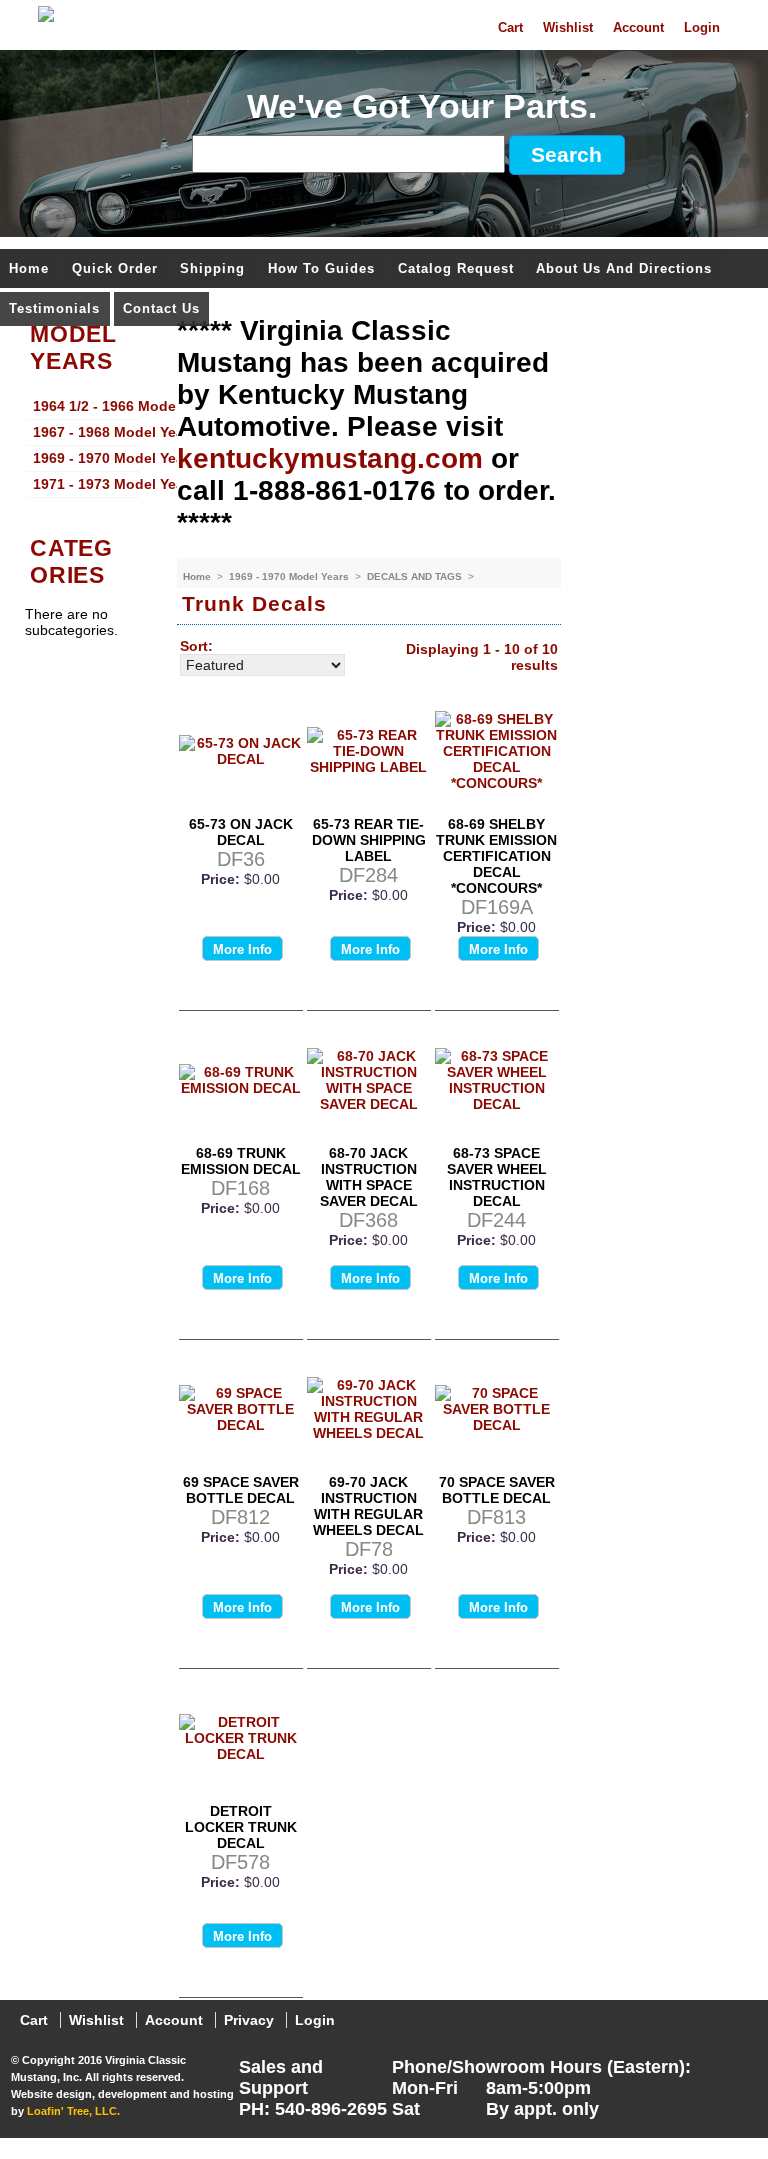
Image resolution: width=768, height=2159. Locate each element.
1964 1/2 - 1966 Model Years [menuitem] (86, 406)
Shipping (212, 269)
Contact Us (161, 309)
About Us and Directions (624, 269)
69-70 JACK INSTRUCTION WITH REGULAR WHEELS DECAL (368, 1506)
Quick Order (115, 269)
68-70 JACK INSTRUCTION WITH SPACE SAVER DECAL (369, 1177)
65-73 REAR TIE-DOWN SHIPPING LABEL (369, 840)
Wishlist (568, 28)
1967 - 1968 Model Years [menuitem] (86, 432)
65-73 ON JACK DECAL (241, 832)
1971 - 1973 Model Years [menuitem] (86, 484)
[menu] (83, 446)
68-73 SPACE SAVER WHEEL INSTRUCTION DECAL (497, 1177)
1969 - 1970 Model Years (290, 576)
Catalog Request (456, 269)
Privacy (249, 2020)
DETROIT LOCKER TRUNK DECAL (241, 1827)
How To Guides (321, 269)
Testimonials (54, 309)
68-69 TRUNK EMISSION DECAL (241, 1161)
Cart (510, 28)
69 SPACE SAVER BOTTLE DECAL (241, 1490)
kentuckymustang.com (330, 458)
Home (29, 269)
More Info (242, 949)
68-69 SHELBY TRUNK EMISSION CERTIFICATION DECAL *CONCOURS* (496, 856)
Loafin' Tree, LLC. (73, 2111)
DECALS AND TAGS (416, 576)
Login (702, 28)
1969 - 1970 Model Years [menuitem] (86, 458)
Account (638, 28)
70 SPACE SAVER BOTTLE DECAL (497, 1490)
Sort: (196, 646)
